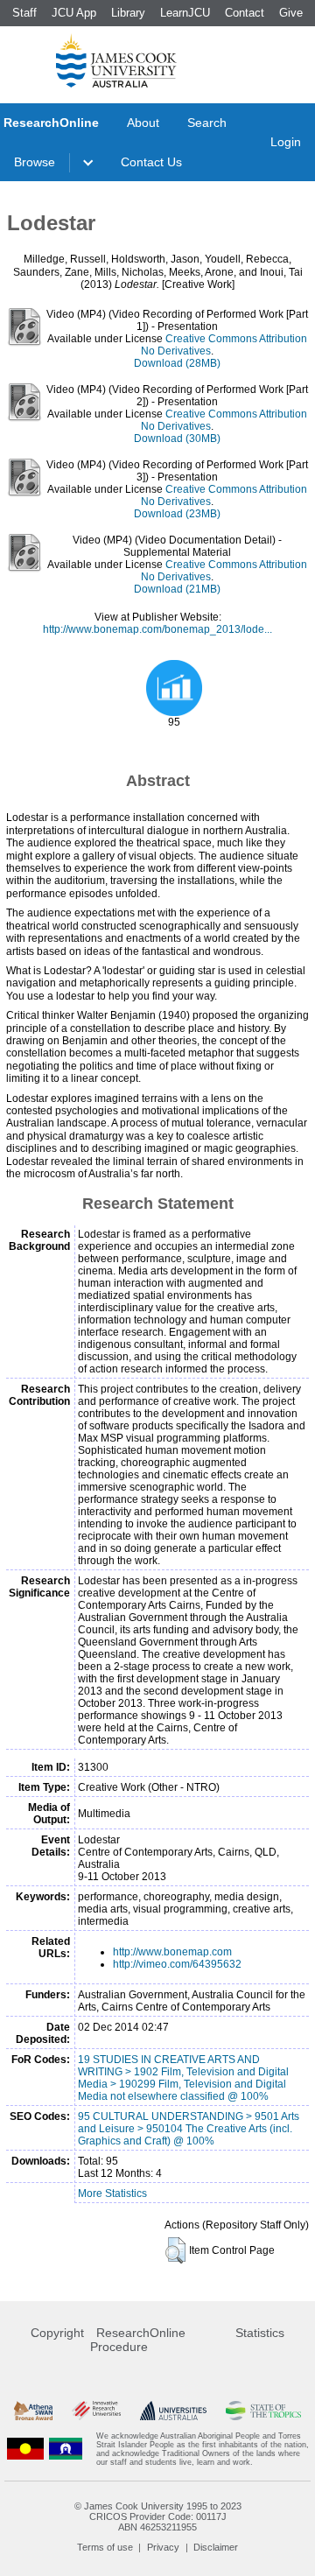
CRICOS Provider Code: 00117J (158, 2516)
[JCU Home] (116, 60)
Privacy (163, 2547)
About (143, 123)
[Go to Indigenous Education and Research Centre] (25, 2449)
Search (207, 123)
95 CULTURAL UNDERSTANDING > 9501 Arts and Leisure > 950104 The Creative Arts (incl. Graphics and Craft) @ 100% (189, 2129)
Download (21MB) (177, 589)
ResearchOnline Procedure (138, 2340)
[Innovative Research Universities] (96, 2411)
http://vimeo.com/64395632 (177, 1964)
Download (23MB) (177, 514)
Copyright (57, 2333)
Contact (245, 13)
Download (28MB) (177, 363)
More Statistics (112, 2193)
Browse (35, 162)
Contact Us (151, 162)
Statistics (260, 2333)
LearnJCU (185, 13)
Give (291, 13)
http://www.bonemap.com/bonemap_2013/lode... (157, 629)
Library (128, 13)
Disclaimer (216, 2547)
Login (286, 142)
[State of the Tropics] (263, 2411)
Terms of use (105, 2547)
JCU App (74, 13)
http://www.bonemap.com (172, 1952)
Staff (24, 13)
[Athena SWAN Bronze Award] (33, 2411)
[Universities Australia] (173, 2411)
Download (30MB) (177, 439)
